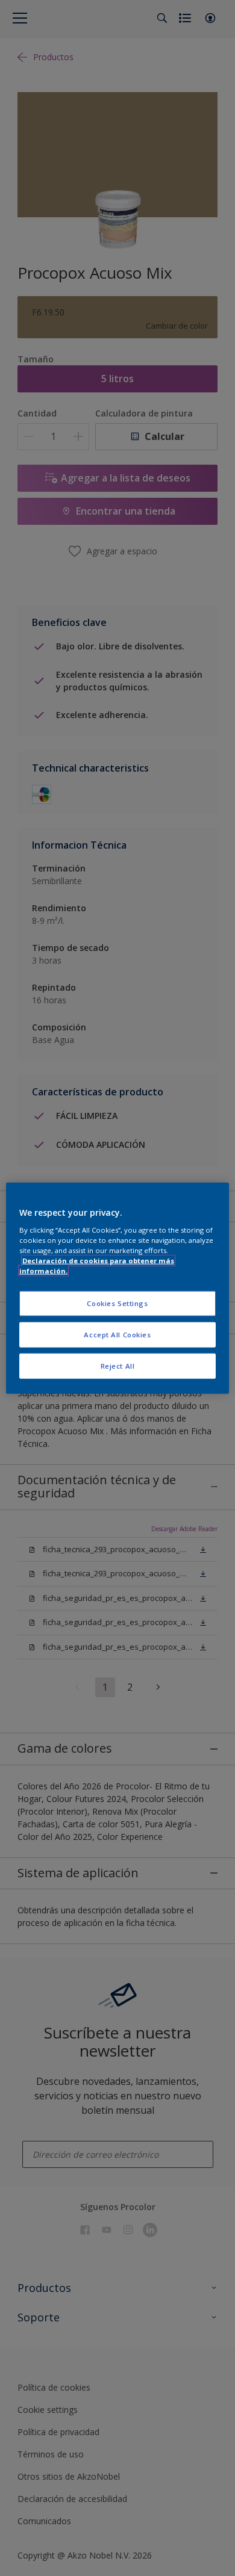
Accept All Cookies (117, 1334)
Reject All (118, 1365)
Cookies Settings (117, 1303)
